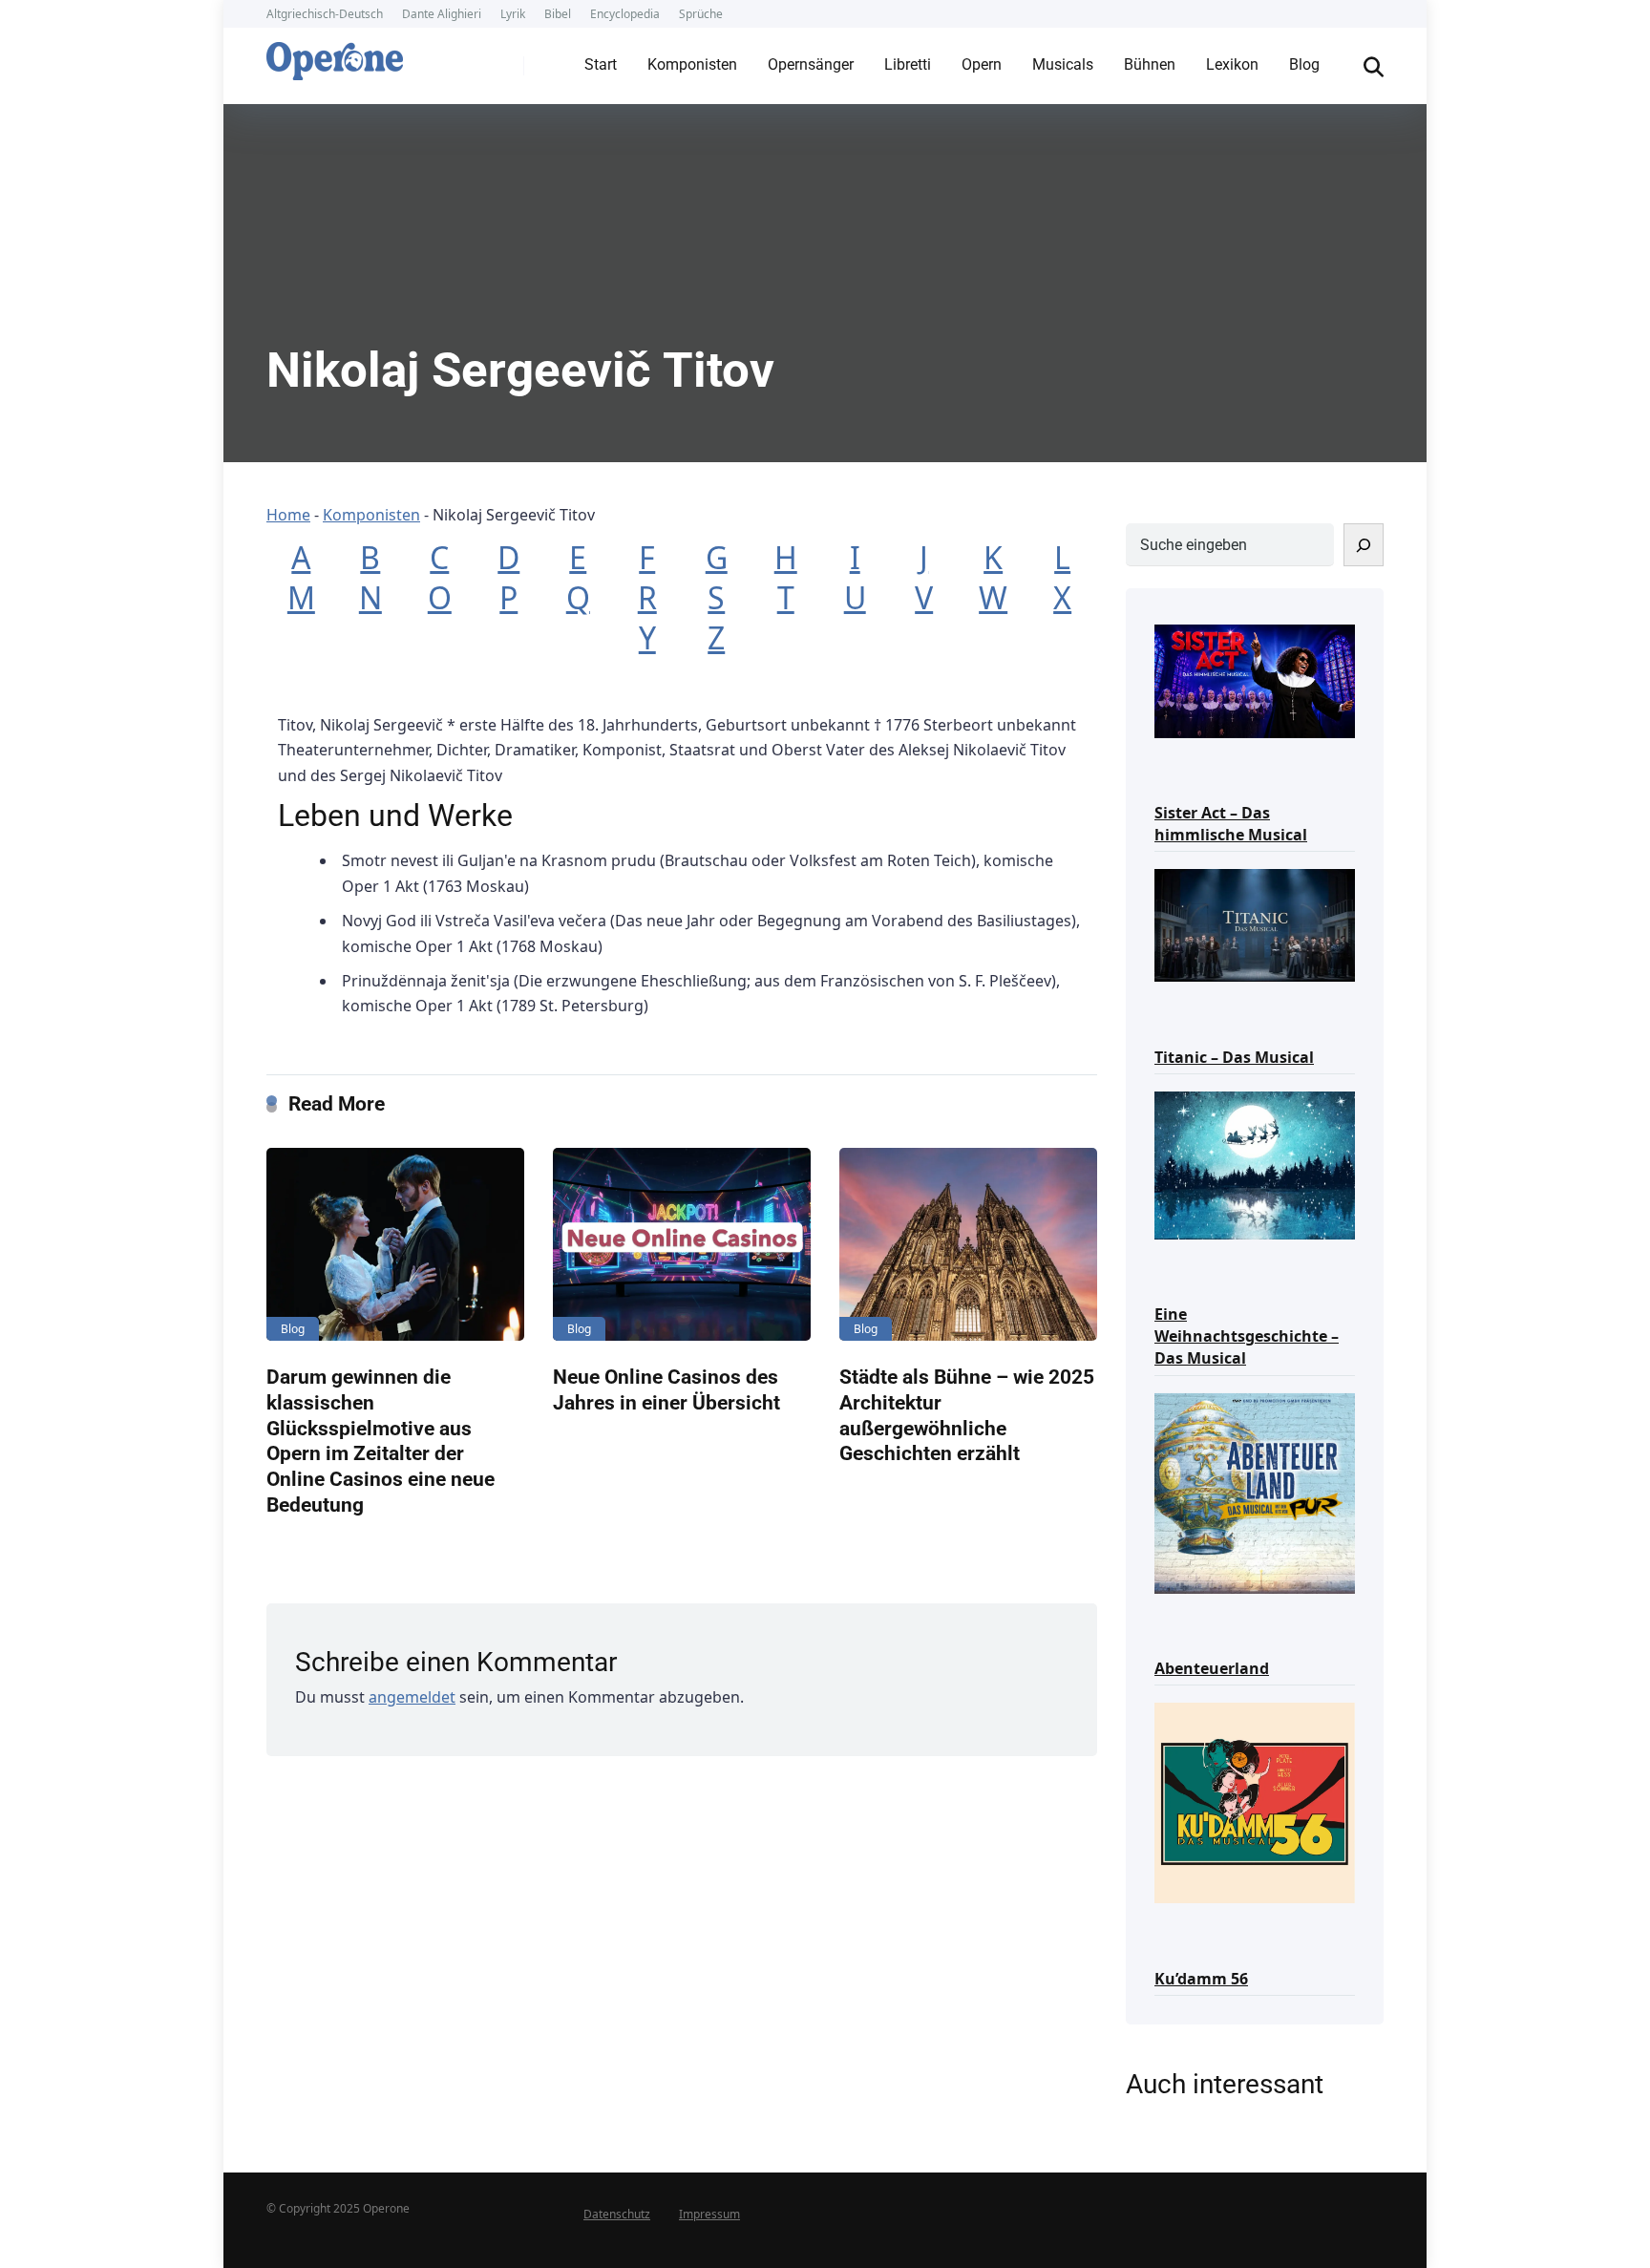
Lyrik (513, 14)
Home (288, 515)
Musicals (1063, 64)
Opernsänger (811, 64)
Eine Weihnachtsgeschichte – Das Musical (1247, 1336)
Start (601, 64)
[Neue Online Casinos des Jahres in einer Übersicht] (682, 1244)
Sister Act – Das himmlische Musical (1231, 824)
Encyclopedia (625, 14)
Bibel (558, 14)
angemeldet (412, 1697)
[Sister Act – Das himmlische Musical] (1255, 679)
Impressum (709, 2214)
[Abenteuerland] (1255, 1492)
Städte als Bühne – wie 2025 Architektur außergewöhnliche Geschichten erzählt (967, 1415)
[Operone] (335, 56)
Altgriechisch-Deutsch (325, 14)
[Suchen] (1364, 545)
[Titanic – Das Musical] (1255, 924)
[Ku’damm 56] (1255, 1802)
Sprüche (701, 14)
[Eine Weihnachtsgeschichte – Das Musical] (1255, 1164)
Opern (982, 64)
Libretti (908, 64)
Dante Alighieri (442, 14)
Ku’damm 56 (1201, 1979)
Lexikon (1232, 64)
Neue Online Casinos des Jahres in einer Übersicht (666, 1389)
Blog (1304, 64)
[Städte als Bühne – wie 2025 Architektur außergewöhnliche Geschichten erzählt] (968, 1244)
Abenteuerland (1212, 1668)
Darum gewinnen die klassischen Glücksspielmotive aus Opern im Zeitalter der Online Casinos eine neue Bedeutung (381, 1440)
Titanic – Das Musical (1234, 1057)
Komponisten (692, 64)
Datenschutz (617, 2214)
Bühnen (1150, 64)
